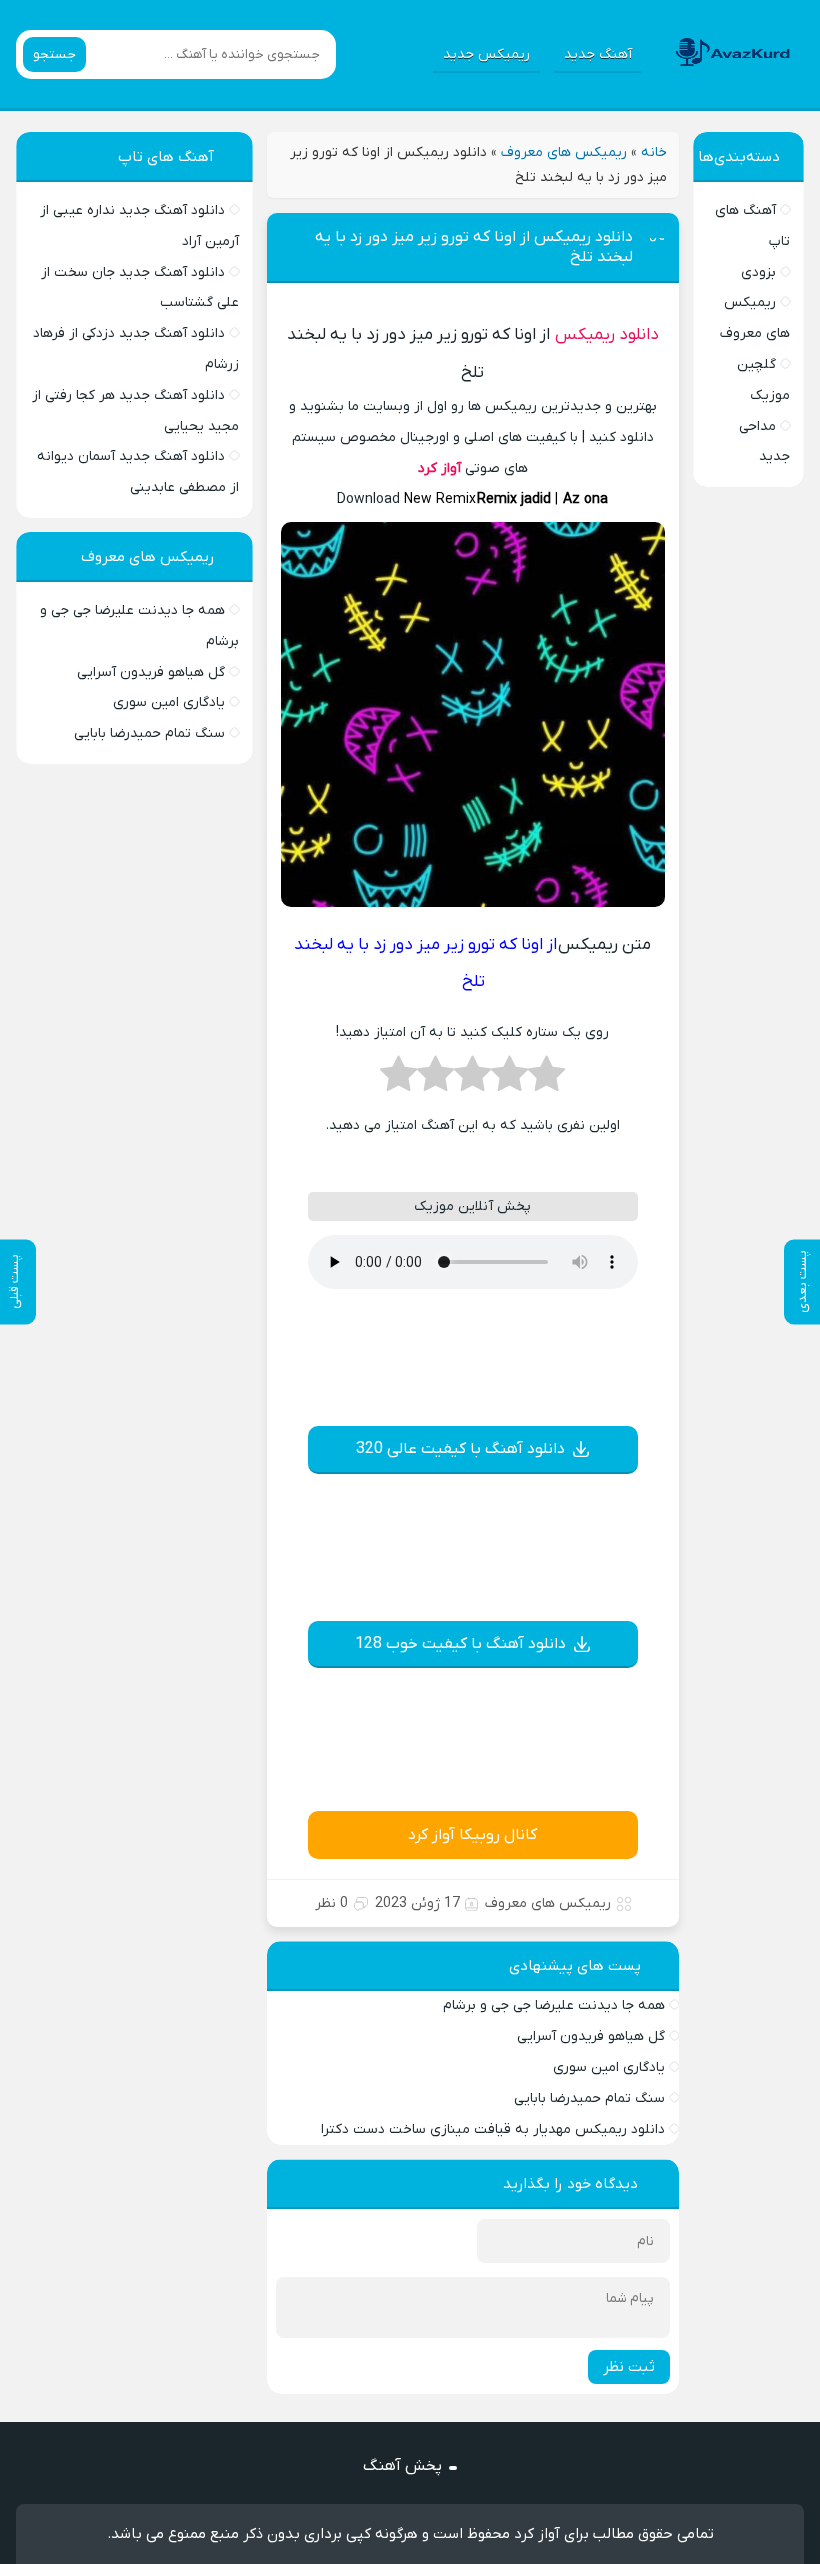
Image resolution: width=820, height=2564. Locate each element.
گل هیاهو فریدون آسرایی (591, 2036)
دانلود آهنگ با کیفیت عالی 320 (460, 1449)
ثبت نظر (629, 2367)
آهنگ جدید (598, 54)
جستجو (54, 54)
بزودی (758, 272)
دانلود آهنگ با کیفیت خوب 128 (460, 1644)
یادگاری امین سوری (609, 2067)
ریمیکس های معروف (564, 152)
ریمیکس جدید (486, 54)
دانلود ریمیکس (607, 335)
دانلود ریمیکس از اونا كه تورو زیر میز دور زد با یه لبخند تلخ (474, 247)
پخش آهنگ (402, 2466)
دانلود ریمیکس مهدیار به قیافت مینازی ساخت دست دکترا (493, 2129)
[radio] (546, 1080)
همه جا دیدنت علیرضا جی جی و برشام (554, 2005)
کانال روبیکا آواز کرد (472, 1835)
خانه (654, 152)
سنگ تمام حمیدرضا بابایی (589, 2098)
